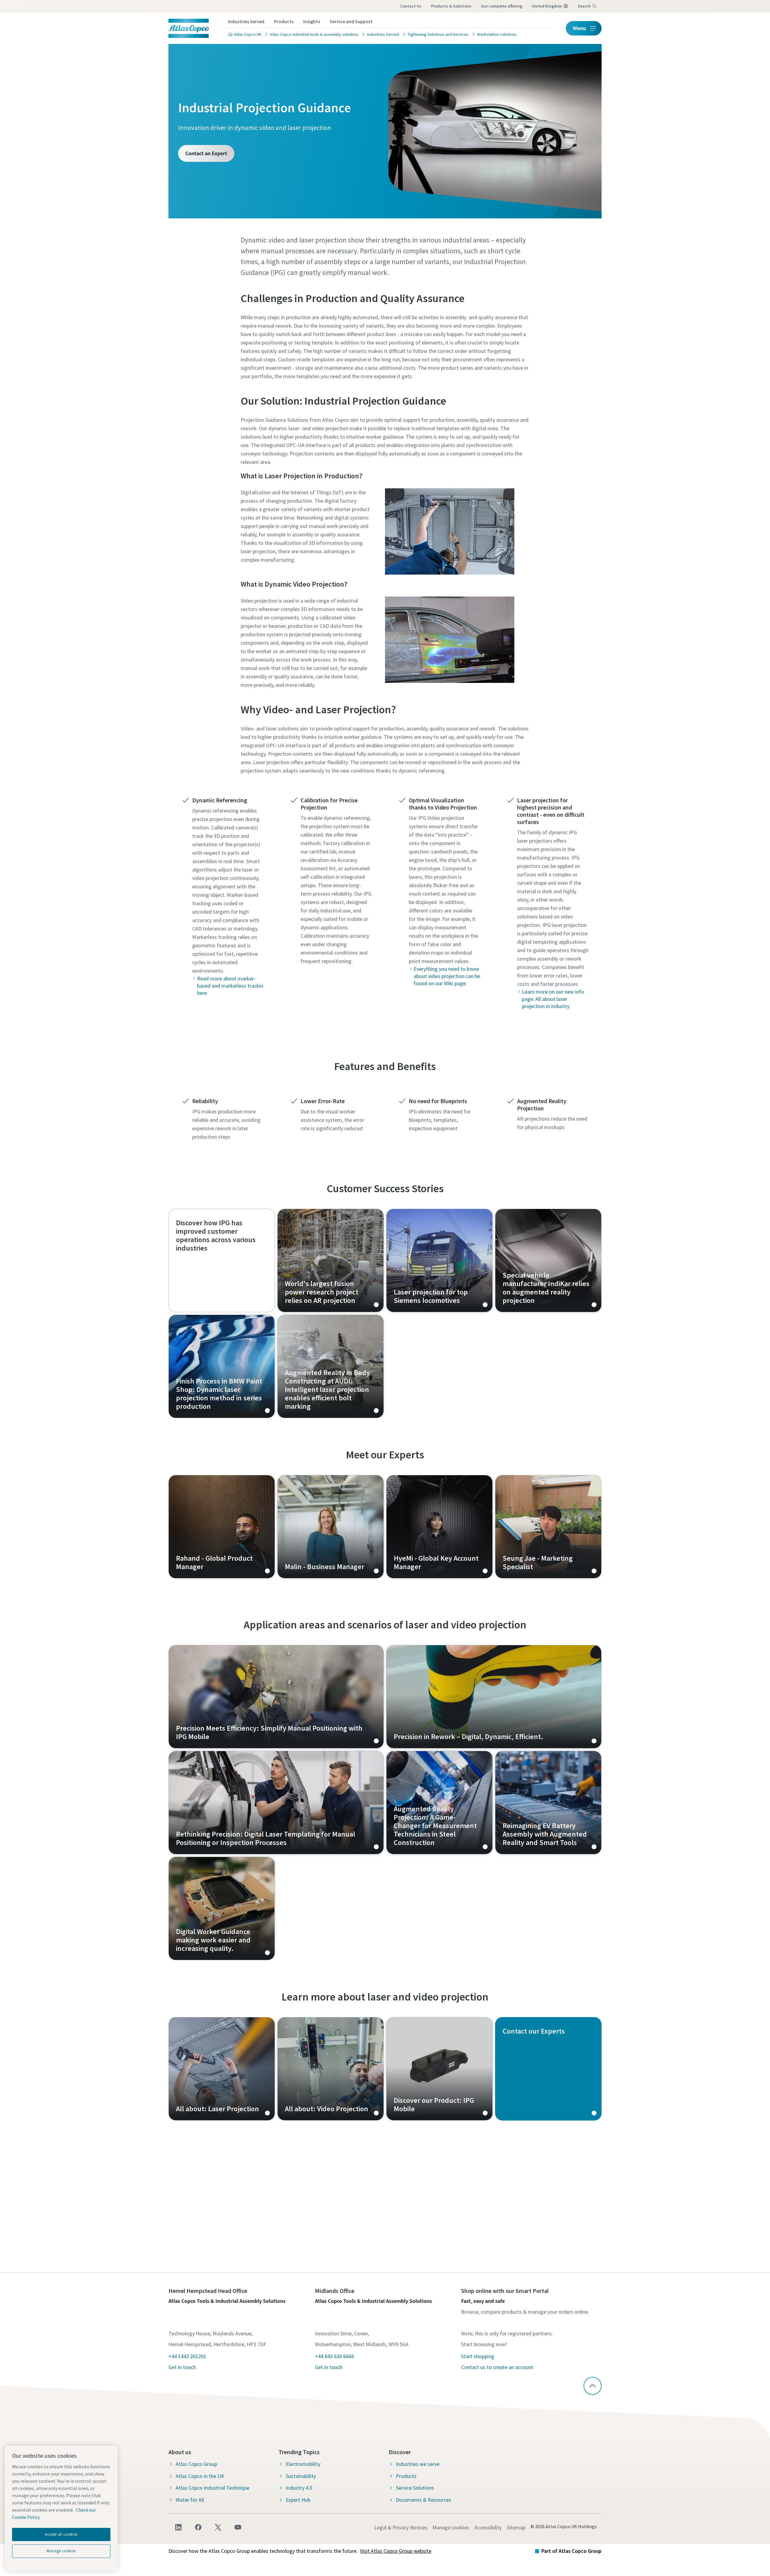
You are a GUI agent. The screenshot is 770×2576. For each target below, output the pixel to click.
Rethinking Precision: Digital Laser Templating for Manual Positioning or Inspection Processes (276, 1803)
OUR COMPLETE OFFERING (502, 6)
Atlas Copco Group (196, 2464)
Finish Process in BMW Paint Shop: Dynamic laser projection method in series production (222, 1366)
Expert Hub (298, 2500)
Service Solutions (415, 2488)
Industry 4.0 (299, 2488)
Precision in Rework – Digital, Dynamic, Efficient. (494, 1697)
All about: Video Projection (331, 2069)
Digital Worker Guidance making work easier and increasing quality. (222, 1908)
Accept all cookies (61, 2534)
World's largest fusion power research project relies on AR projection (331, 1260)
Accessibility (488, 2527)
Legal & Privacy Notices (401, 2527)
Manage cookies (451, 2527)
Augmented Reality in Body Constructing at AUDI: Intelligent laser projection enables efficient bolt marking (331, 1366)
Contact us (411, 6)
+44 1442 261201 (187, 2356)
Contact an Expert (206, 153)
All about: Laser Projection (222, 2069)
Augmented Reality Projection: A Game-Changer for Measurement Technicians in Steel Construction (439, 1803)
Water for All (190, 2500)
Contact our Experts (548, 2069)
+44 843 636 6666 (334, 2356)
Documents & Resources (423, 2500)
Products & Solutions (451, 6)
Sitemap (516, 2527)
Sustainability (301, 2476)
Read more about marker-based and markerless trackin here (230, 986)
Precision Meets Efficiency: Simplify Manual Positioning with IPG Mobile (276, 1697)
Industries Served (246, 21)
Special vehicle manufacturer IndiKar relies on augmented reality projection (548, 1260)
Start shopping (478, 2356)
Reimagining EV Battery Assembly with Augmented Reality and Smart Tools (548, 1803)
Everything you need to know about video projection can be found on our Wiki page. (447, 976)
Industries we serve (418, 2464)
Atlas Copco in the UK (200, 2476)
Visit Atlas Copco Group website (396, 2551)
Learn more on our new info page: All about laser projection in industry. (553, 999)
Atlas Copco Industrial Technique (213, 2488)
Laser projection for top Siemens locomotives (439, 1260)
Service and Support (351, 21)
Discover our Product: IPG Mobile (439, 2069)
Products (284, 21)
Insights (312, 21)
